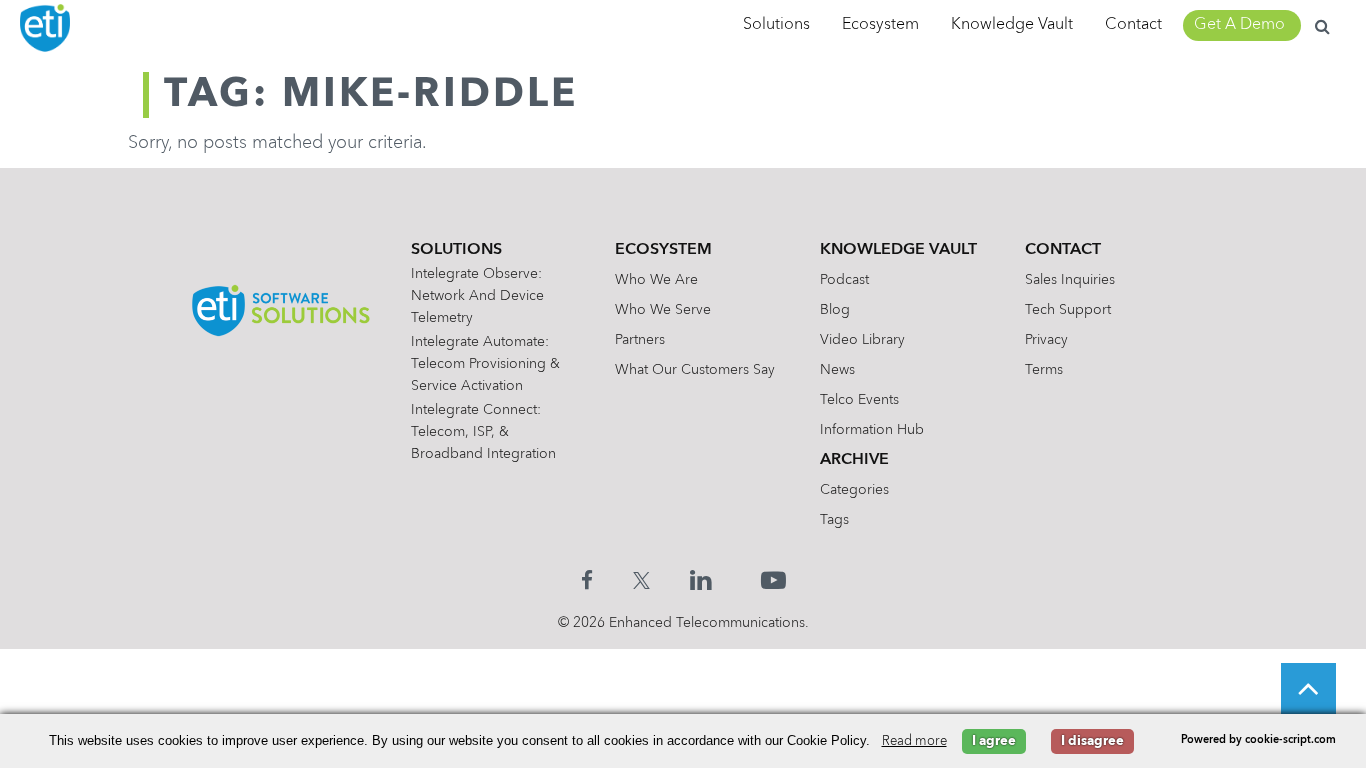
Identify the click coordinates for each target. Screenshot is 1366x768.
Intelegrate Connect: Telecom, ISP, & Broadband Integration (483, 432)
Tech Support (1068, 310)
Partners (640, 340)
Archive (854, 460)
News (837, 370)
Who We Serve (663, 310)
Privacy (1046, 340)
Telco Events (859, 400)
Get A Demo (1239, 25)
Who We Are (656, 280)
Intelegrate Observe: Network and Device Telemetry (477, 296)
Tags (834, 520)
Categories (854, 490)
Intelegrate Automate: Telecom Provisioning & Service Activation (485, 364)
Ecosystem (880, 25)
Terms (1044, 370)
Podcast (844, 280)
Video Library (862, 340)
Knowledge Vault (1012, 25)
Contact (1133, 25)
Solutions (776, 25)
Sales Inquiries (1070, 280)
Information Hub (872, 430)
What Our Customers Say (695, 370)
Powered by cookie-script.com (1258, 740)
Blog (835, 310)
